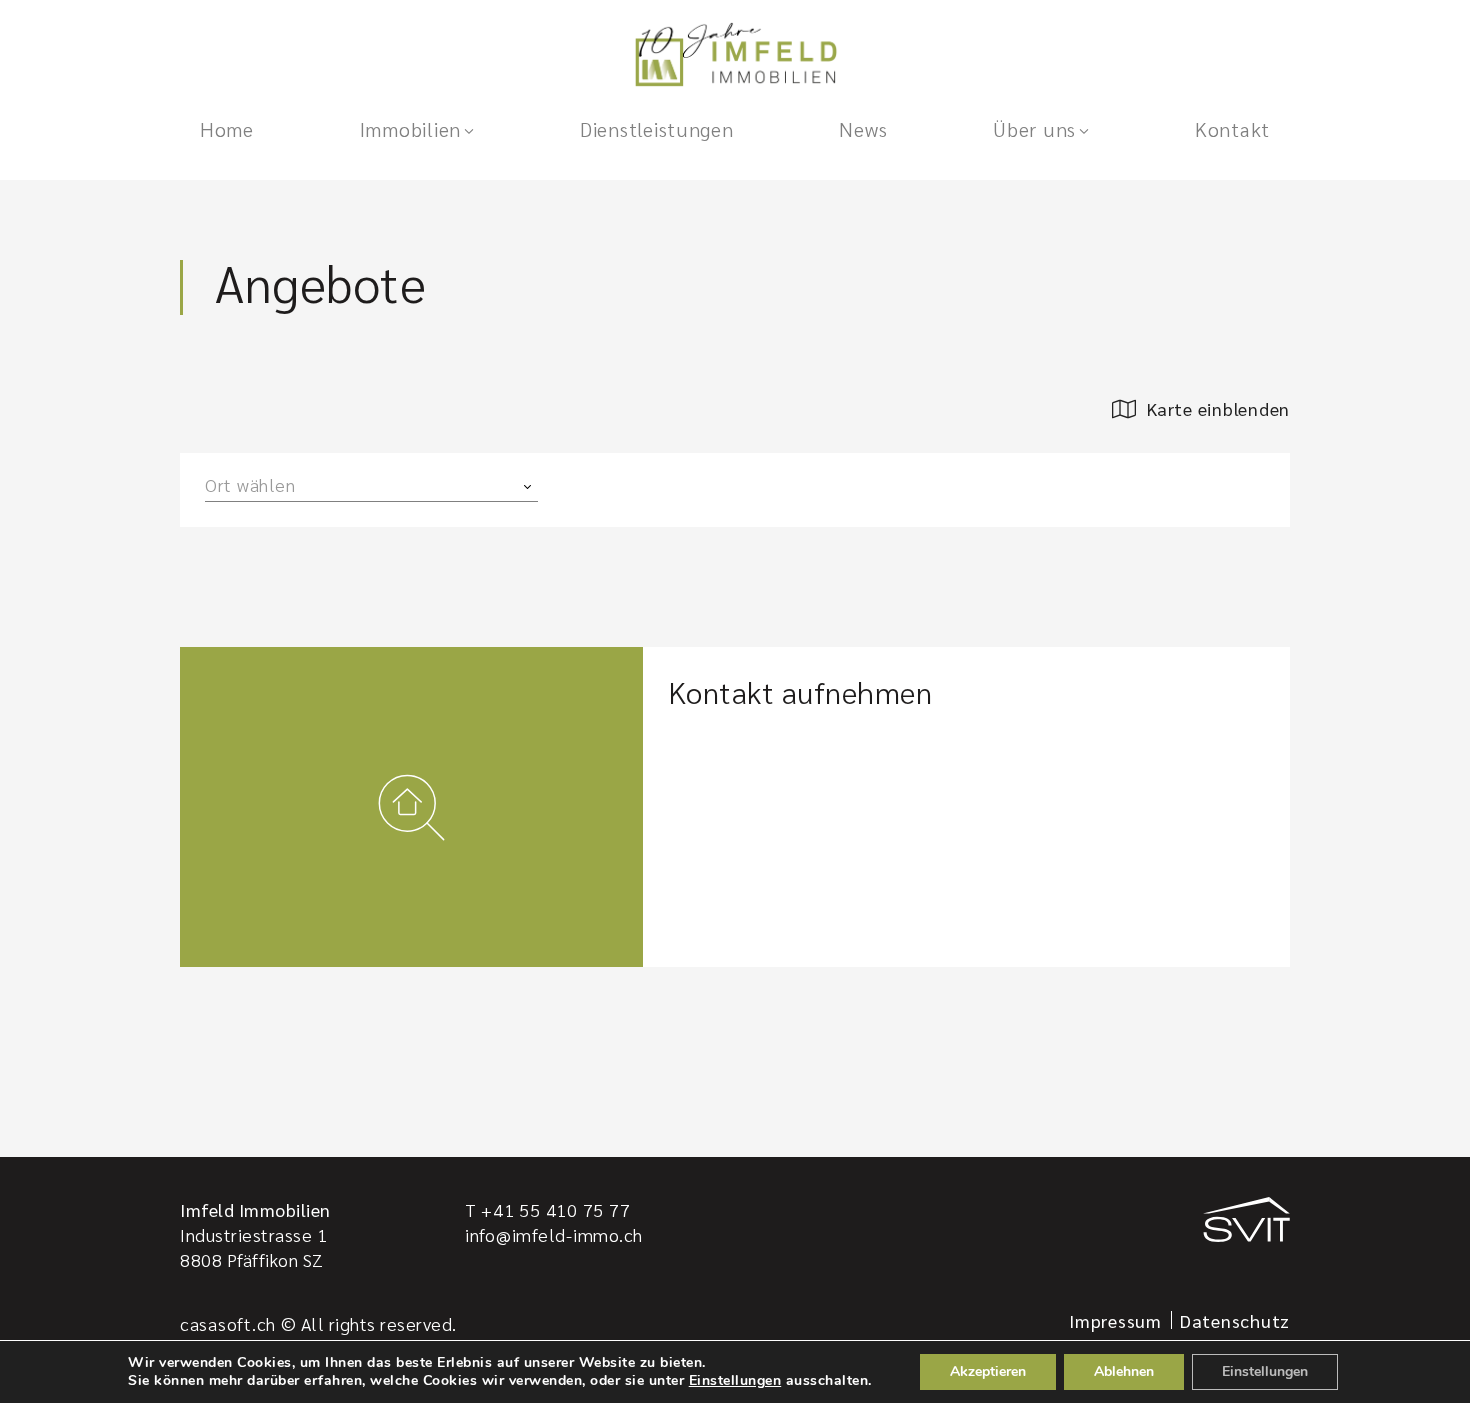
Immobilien (410, 129)
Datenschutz (1235, 1320)
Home (227, 129)
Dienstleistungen (657, 129)
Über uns (1034, 129)
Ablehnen (1124, 1371)
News (863, 129)
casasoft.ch (228, 1323)
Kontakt (1232, 129)
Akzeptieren (988, 1371)
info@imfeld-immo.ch (554, 1234)
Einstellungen (735, 1381)
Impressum (1115, 1320)
